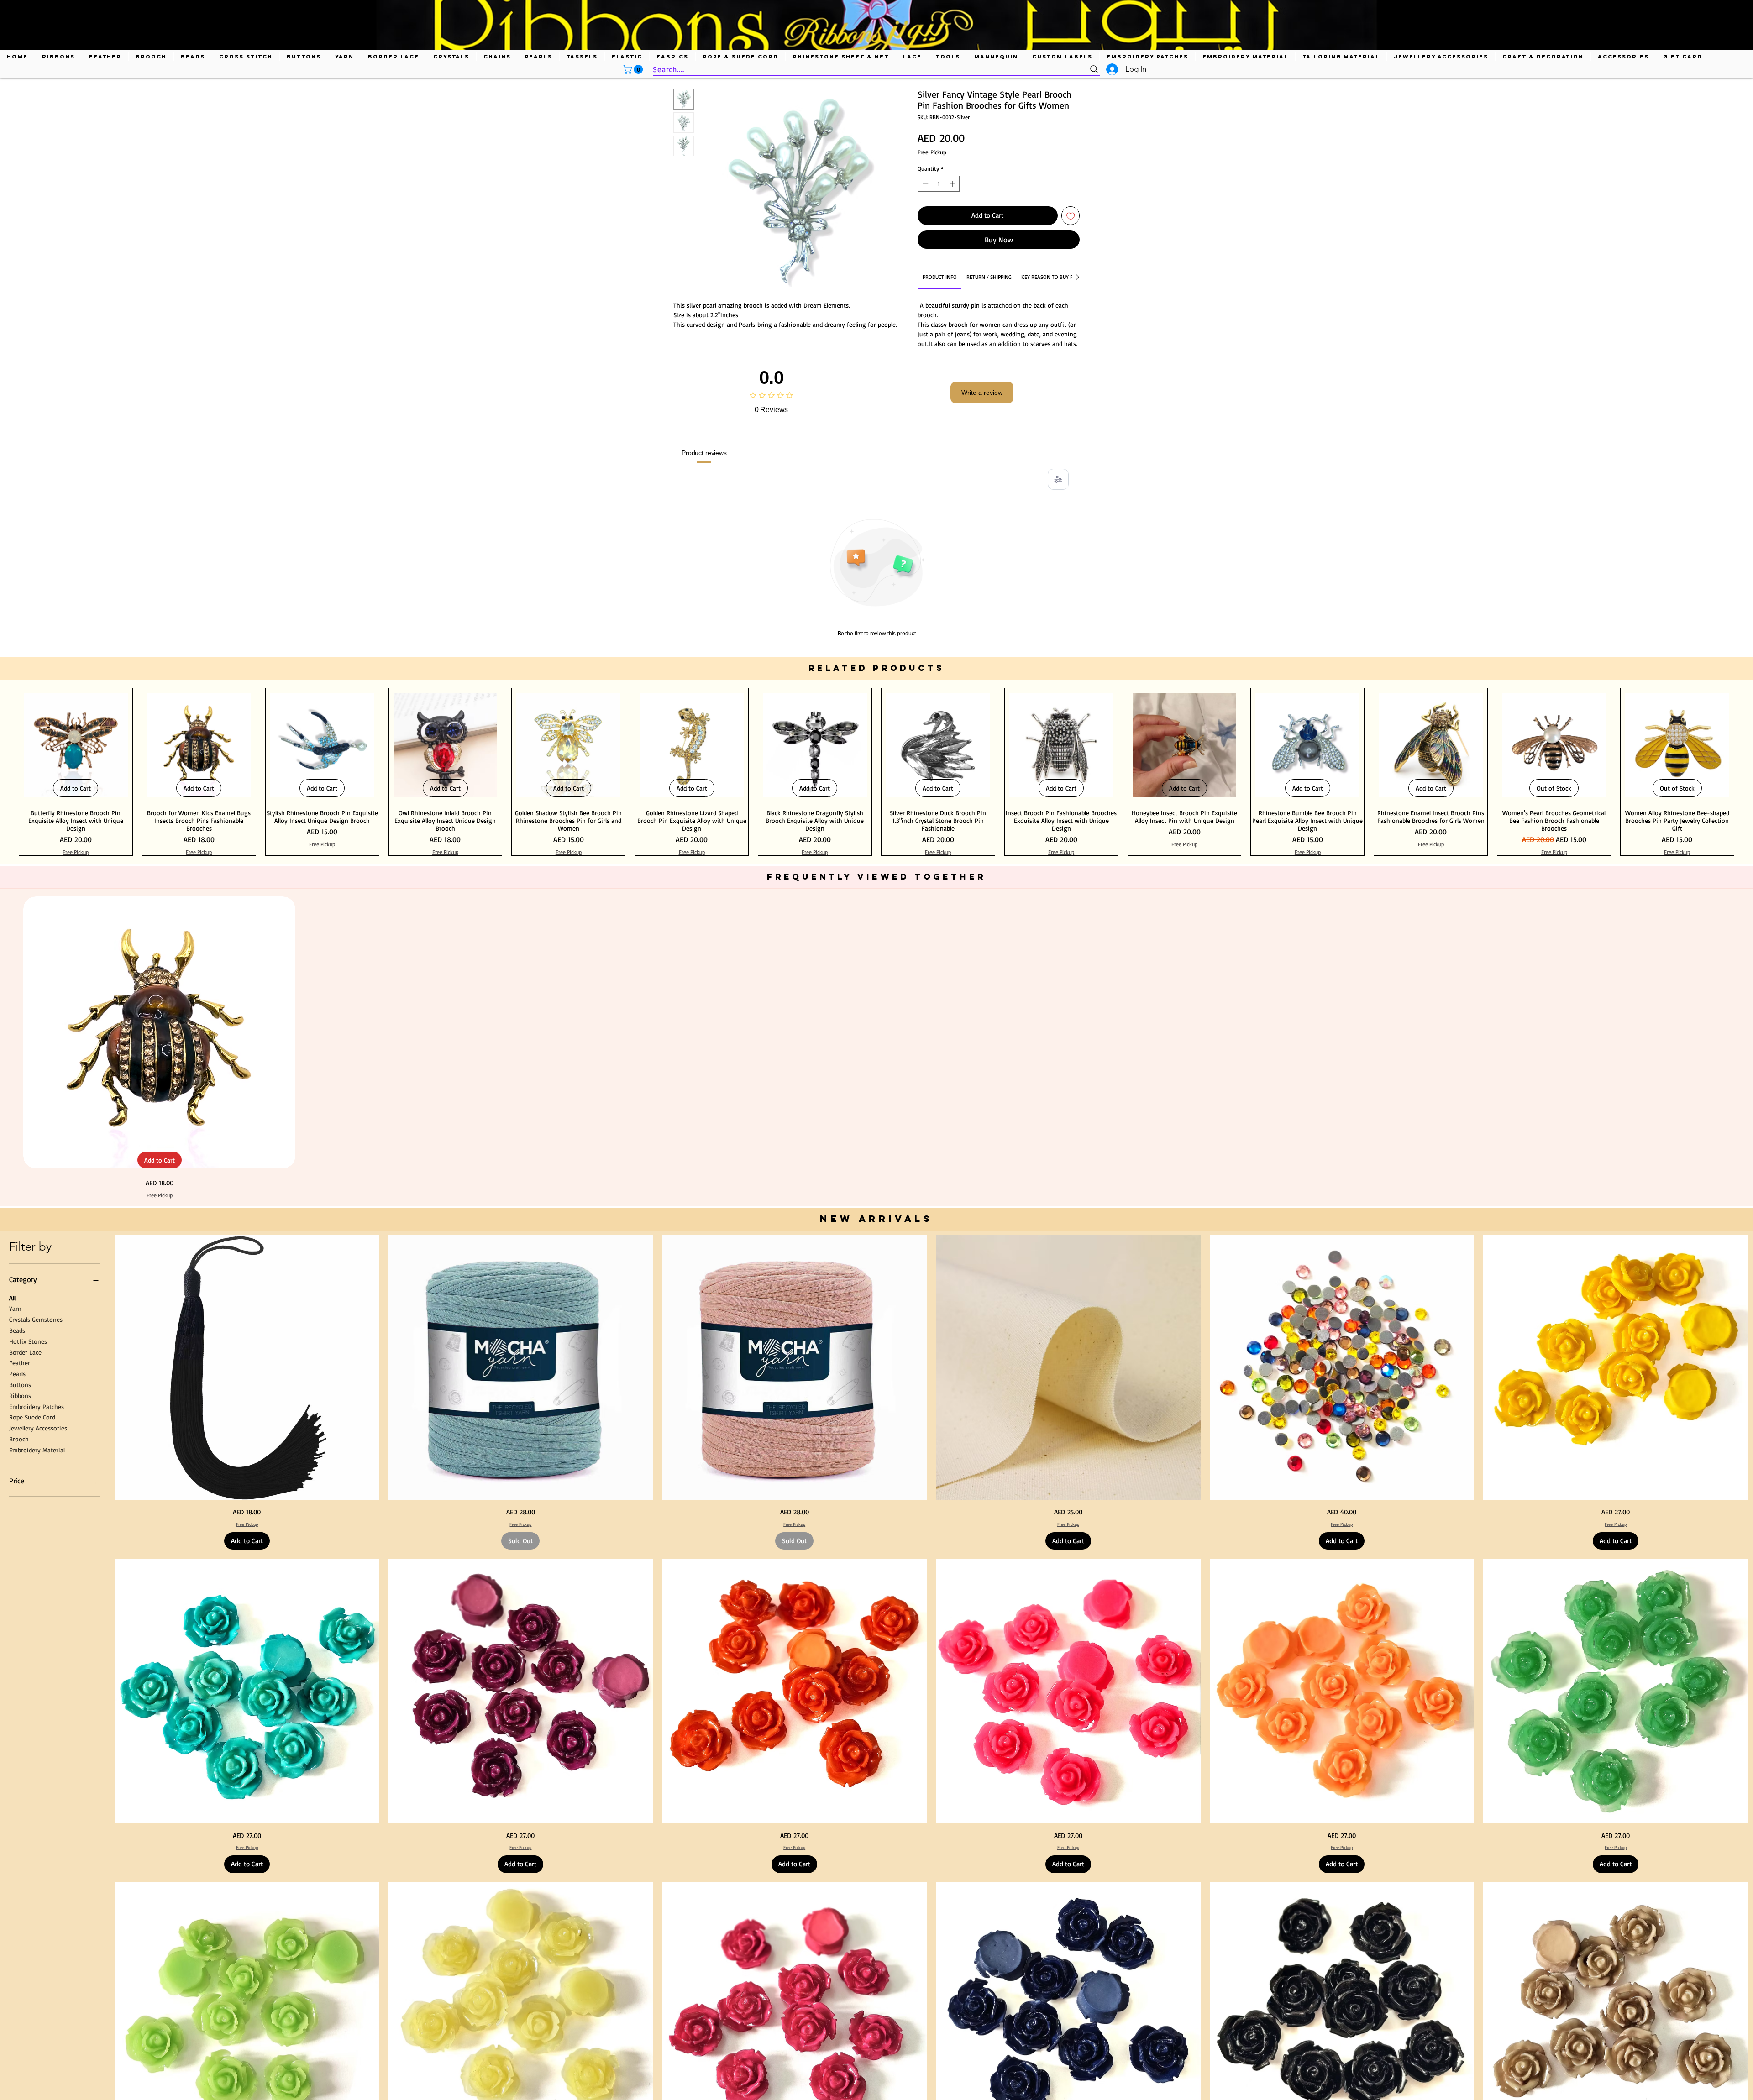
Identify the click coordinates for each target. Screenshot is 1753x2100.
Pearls (17, 1369)
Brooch (19, 1434)
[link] (940, 272)
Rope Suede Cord (32, 1412)
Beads (17, 1326)
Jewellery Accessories (38, 1423)
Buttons (20, 1380)
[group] (876, 767)
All (12, 1293)
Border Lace (25, 1348)
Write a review (982, 388)
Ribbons (20, 1391)
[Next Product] (1748, 767)
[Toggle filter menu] (1058, 475)
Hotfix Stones (28, 1337)
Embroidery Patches (37, 1402)
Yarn (15, 1304)
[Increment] (953, 184)
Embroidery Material (37, 1445)
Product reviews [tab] (704, 448)
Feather (20, 1358)
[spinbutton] (939, 184)
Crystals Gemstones (36, 1315)
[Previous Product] (5, 767)
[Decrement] (924, 184)
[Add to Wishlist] (1071, 216)
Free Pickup (932, 152)
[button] (634, 69)
